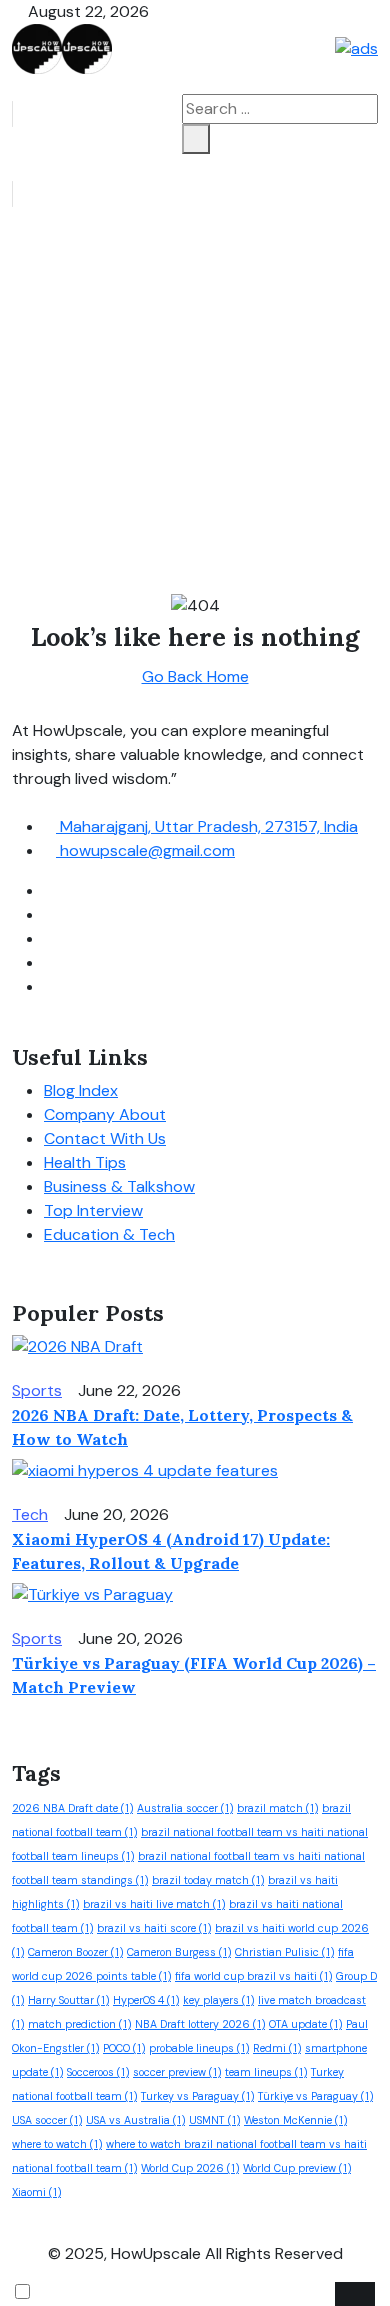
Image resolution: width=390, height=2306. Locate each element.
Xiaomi (36, 2192)
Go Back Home (195, 676)
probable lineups (199, 2048)
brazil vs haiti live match (154, 1904)
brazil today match (208, 1880)
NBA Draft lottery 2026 (200, 2024)
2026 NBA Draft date (72, 1808)
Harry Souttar (68, 2000)
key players (218, 2000)
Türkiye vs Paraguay (315, 2096)
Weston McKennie (295, 2120)
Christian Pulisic (284, 1952)
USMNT (214, 2120)
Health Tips (85, 1162)
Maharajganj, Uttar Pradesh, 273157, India (207, 826)
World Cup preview (297, 2168)
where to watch (57, 2144)
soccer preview (177, 2072)
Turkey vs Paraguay (197, 2096)
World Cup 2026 (190, 2168)
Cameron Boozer (75, 1952)
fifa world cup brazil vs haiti (253, 1976)
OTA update (305, 2024)
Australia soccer (185, 1808)
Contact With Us (105, 1138)
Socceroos (98, 2072)
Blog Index (81, 1090)
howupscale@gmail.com (145, 850)
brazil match (277, 1808)
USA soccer (47, 2120)
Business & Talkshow (119, 1186)
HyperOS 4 (146, 2000)
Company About (105, 1114)
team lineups (266, 2072)
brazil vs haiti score (154, 1928)
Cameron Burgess (179, 1952)
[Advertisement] (195, 413)
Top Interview (93, 1210)
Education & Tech (109, 1234)
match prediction (79, 2024)
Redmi (277, 2048)
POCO (124, 2048)
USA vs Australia (135, 2120)
